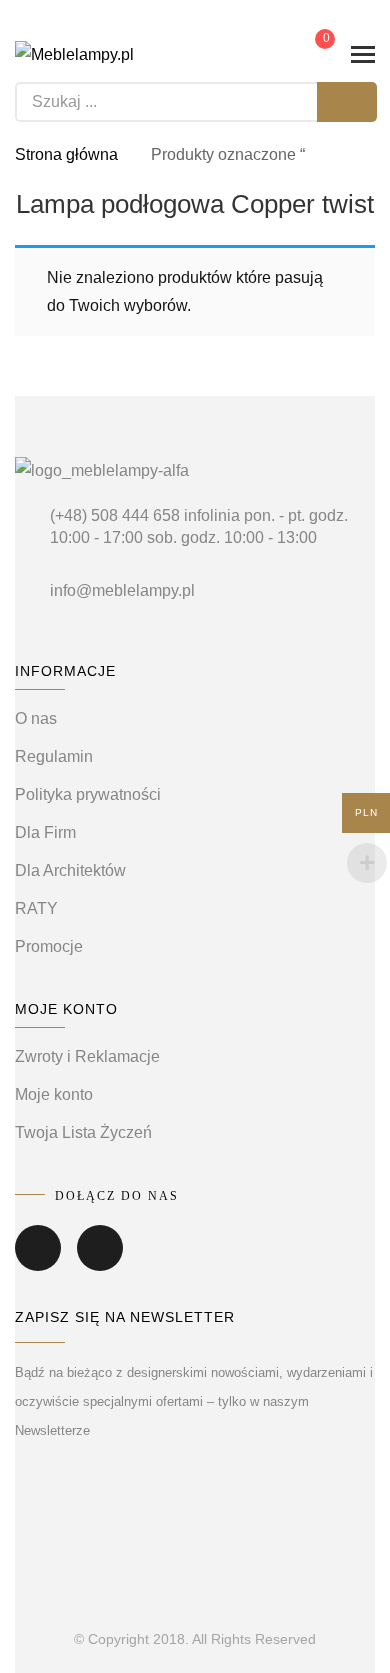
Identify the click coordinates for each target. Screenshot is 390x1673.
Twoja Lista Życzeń (83, 1132)
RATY (36, 908)
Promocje (49, 946)
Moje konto (54, 1094)
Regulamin (54, 756)
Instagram (100, 1262)
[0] (311, 53)
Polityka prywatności (88, 794)
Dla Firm (45, 832)
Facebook (38, 1262)
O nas (36, 718)
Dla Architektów (70, 870)
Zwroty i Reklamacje (87, 1056)
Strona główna (66, 154)
